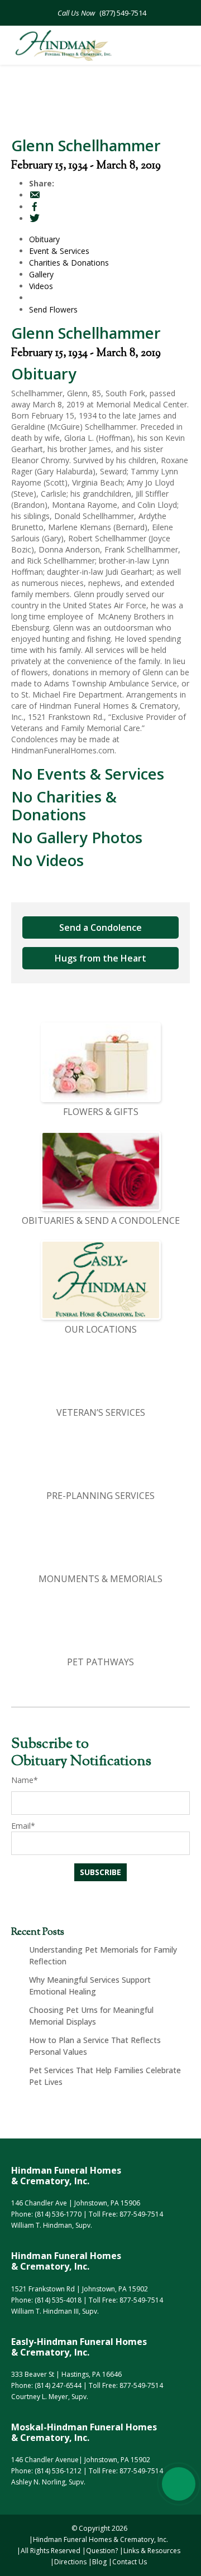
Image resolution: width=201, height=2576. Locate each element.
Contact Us (130, 2562)
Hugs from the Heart (100, 958)
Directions (70, 2562)
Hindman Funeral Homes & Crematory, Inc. (100, 2539)
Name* (25, 1780)
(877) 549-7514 (122, 13)
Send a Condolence (100, 927)
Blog (99, 2562)
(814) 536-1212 (58, 2471)
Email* (23, 1826)
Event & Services (59, 251)
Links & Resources (152, 2551)
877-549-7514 (141, 2214)
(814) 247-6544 (58, 2385)
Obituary (44, 239)
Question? (102, 2551)
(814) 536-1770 (58, 2214)
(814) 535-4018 (58, 2300)
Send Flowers (53, 309)
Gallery (41, 274)
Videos (41, 286)
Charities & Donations (69, 263)
